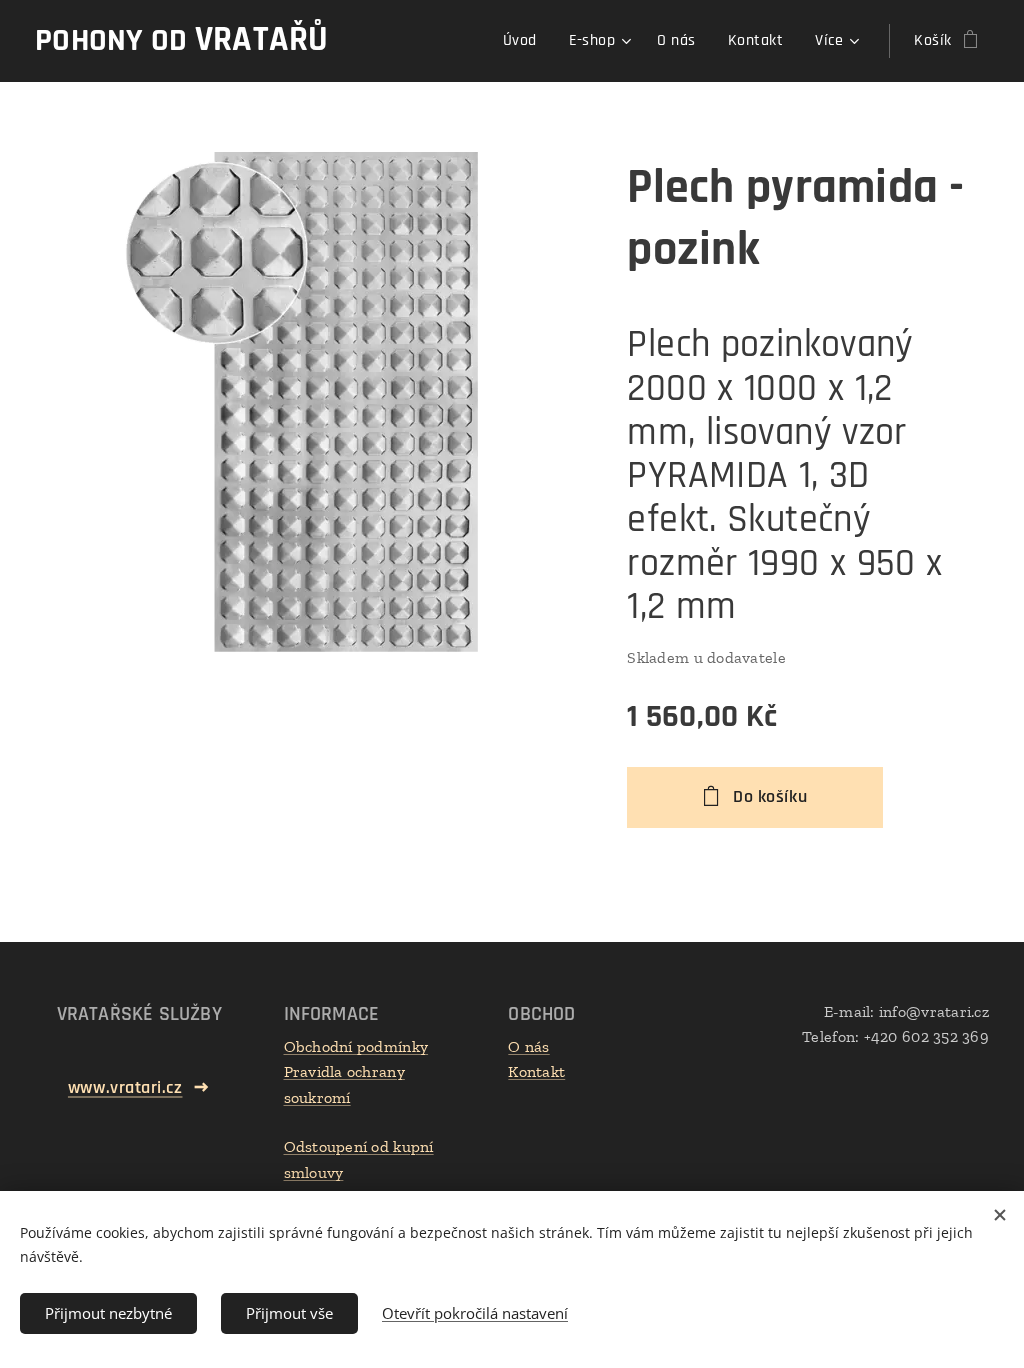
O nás (528, 1046)
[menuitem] (525, 41)
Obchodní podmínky (356, 1046)
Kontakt (536, 1071)
